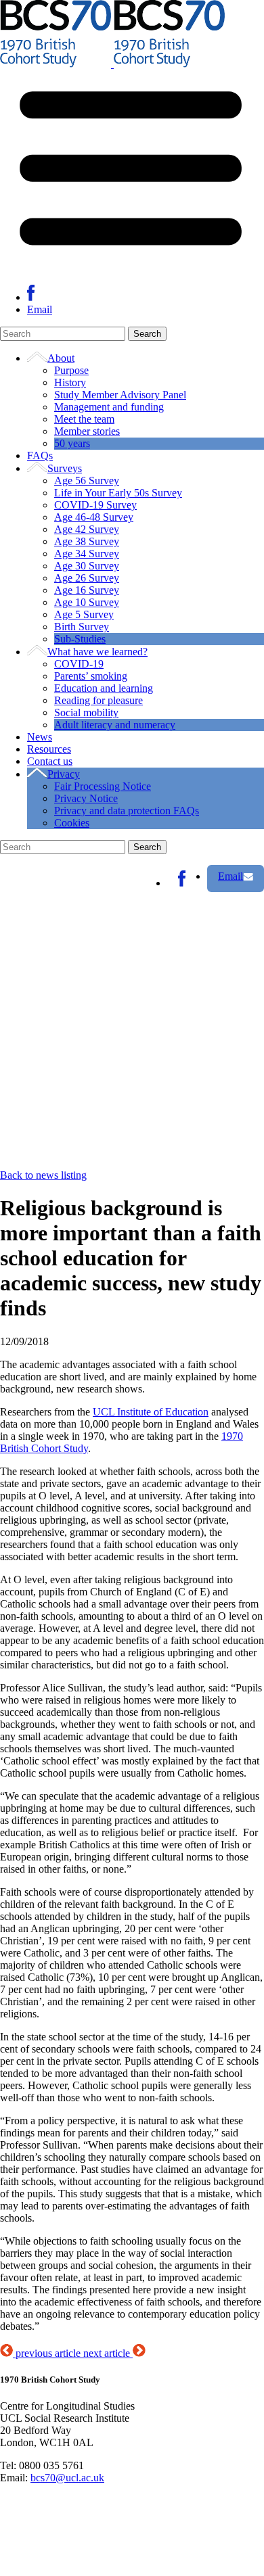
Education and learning (104, 688)
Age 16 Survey (87, 590)
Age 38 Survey (87, 541)
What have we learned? (97, 652)
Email (40, 309)
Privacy (64, 774)
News (40, 737)
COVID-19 (79, 664)
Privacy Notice (86, 798)
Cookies (72, 823)
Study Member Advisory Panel (120, 395)
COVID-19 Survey (95, 505)
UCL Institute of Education (151, 1412)
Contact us (50, 761)
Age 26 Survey (87, 578)
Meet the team (84, 419)
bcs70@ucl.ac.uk (67, 2478)
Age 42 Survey (87, 529)
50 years (72, 443)
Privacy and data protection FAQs (127, 811)
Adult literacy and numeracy (115, 725)
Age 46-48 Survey (94, 517)
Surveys (65, 468)
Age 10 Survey (87, 602)
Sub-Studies (80, 639)
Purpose (71, 370)
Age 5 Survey (84, 614)
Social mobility (86, 712)
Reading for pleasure (98, 700)
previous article (48, 2353)
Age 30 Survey (87, 566)
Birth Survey (82, 627)
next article (108, 2353)
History (70, 382)
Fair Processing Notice (103, 786)
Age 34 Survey (87, 554)
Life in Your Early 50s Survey (118, 493)
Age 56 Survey (87, 481)
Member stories (87, 431)
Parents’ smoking (91, 676)
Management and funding (109, 407)
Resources (49, 749)
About (61, 358)
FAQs (40, 455)
